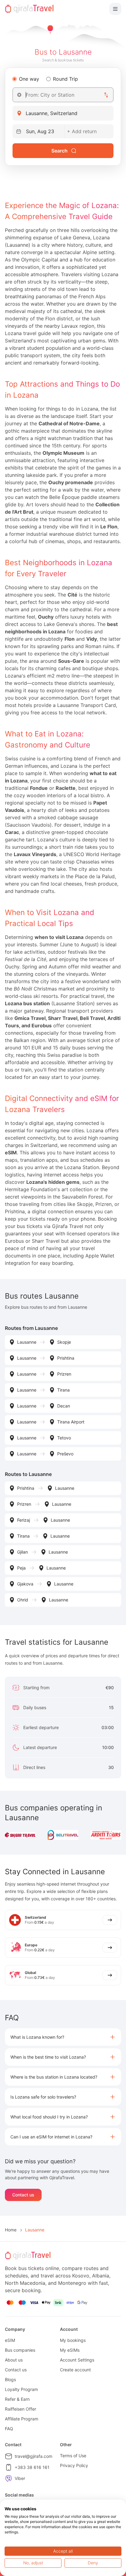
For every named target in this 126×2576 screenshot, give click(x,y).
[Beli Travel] (63, 1835)
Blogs (10, 2379)
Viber (20, 2478)
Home (11, 2230)
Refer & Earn (17, 2399)
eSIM (10, 2340)
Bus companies (20, 2350)
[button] (63, 2037)
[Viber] (9, 2478)
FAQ (9, 2429)
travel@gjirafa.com (33, 2456)
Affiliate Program (22, 2419)
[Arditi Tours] (106, 1835)
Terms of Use (73, 2456)
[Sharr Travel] (20, 1835)
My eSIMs (70, 2350)
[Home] (29, 9)
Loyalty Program (21, 2389)
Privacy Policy (74, 2465)
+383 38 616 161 (32, 2467)
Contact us (23, 2195)
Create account (75, 2370)
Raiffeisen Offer (20, 2409)
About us (14, 2360)
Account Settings (77, 2360)
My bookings (73, 2340)
